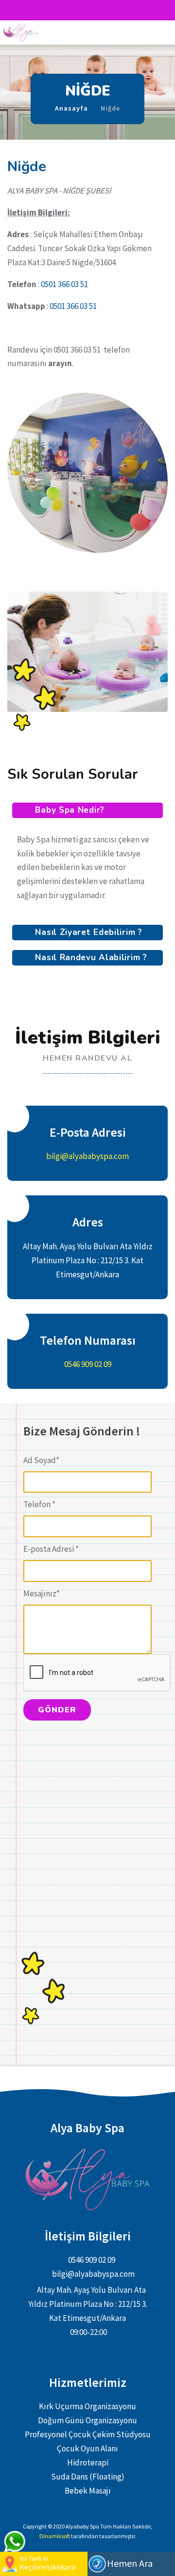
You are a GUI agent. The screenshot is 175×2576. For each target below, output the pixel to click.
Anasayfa (71, 108)
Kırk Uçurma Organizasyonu (87, 2406)
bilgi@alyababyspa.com (87, 1156)
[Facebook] (79, 10)
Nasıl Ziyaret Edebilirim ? (87, 932)
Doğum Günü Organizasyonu (87, 2420)
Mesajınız (42, 1594)
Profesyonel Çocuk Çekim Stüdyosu (88, 2434)
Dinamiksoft (55, 2536)
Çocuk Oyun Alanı (87, 2448)
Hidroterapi (88, 2463)
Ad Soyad (41, 1460)
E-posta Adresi (51, 1549)
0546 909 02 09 (88, 1364)
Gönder (57, 1710)
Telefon (39, 1504)
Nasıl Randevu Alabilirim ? (90, 958)
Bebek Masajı (88, 2491)
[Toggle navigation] (160, 32)
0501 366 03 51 (64, 284)
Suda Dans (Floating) (88, 2477)
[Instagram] (97, 10)
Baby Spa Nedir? (69, 810)
